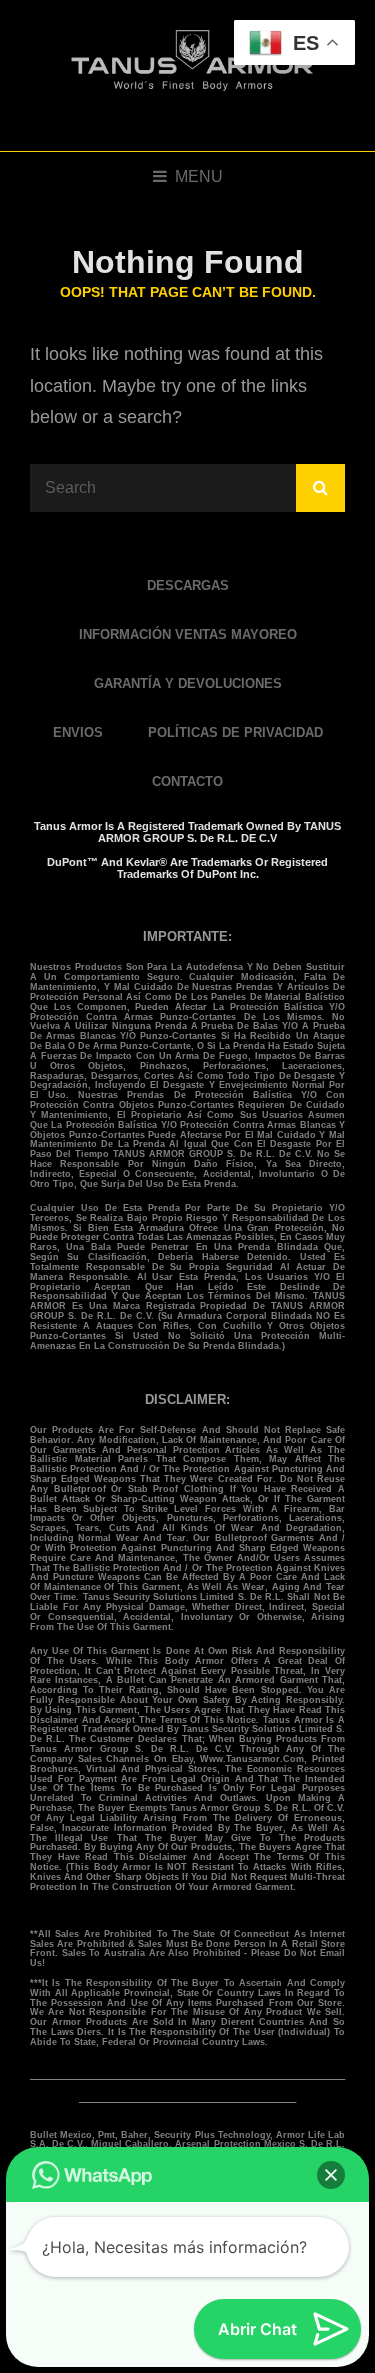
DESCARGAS (188, 585)
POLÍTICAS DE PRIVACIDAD (235, 732)
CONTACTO (187, 781)
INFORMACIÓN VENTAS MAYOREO (188, 634)
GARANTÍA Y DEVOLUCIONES (188, 683)
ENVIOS (78, 732)
